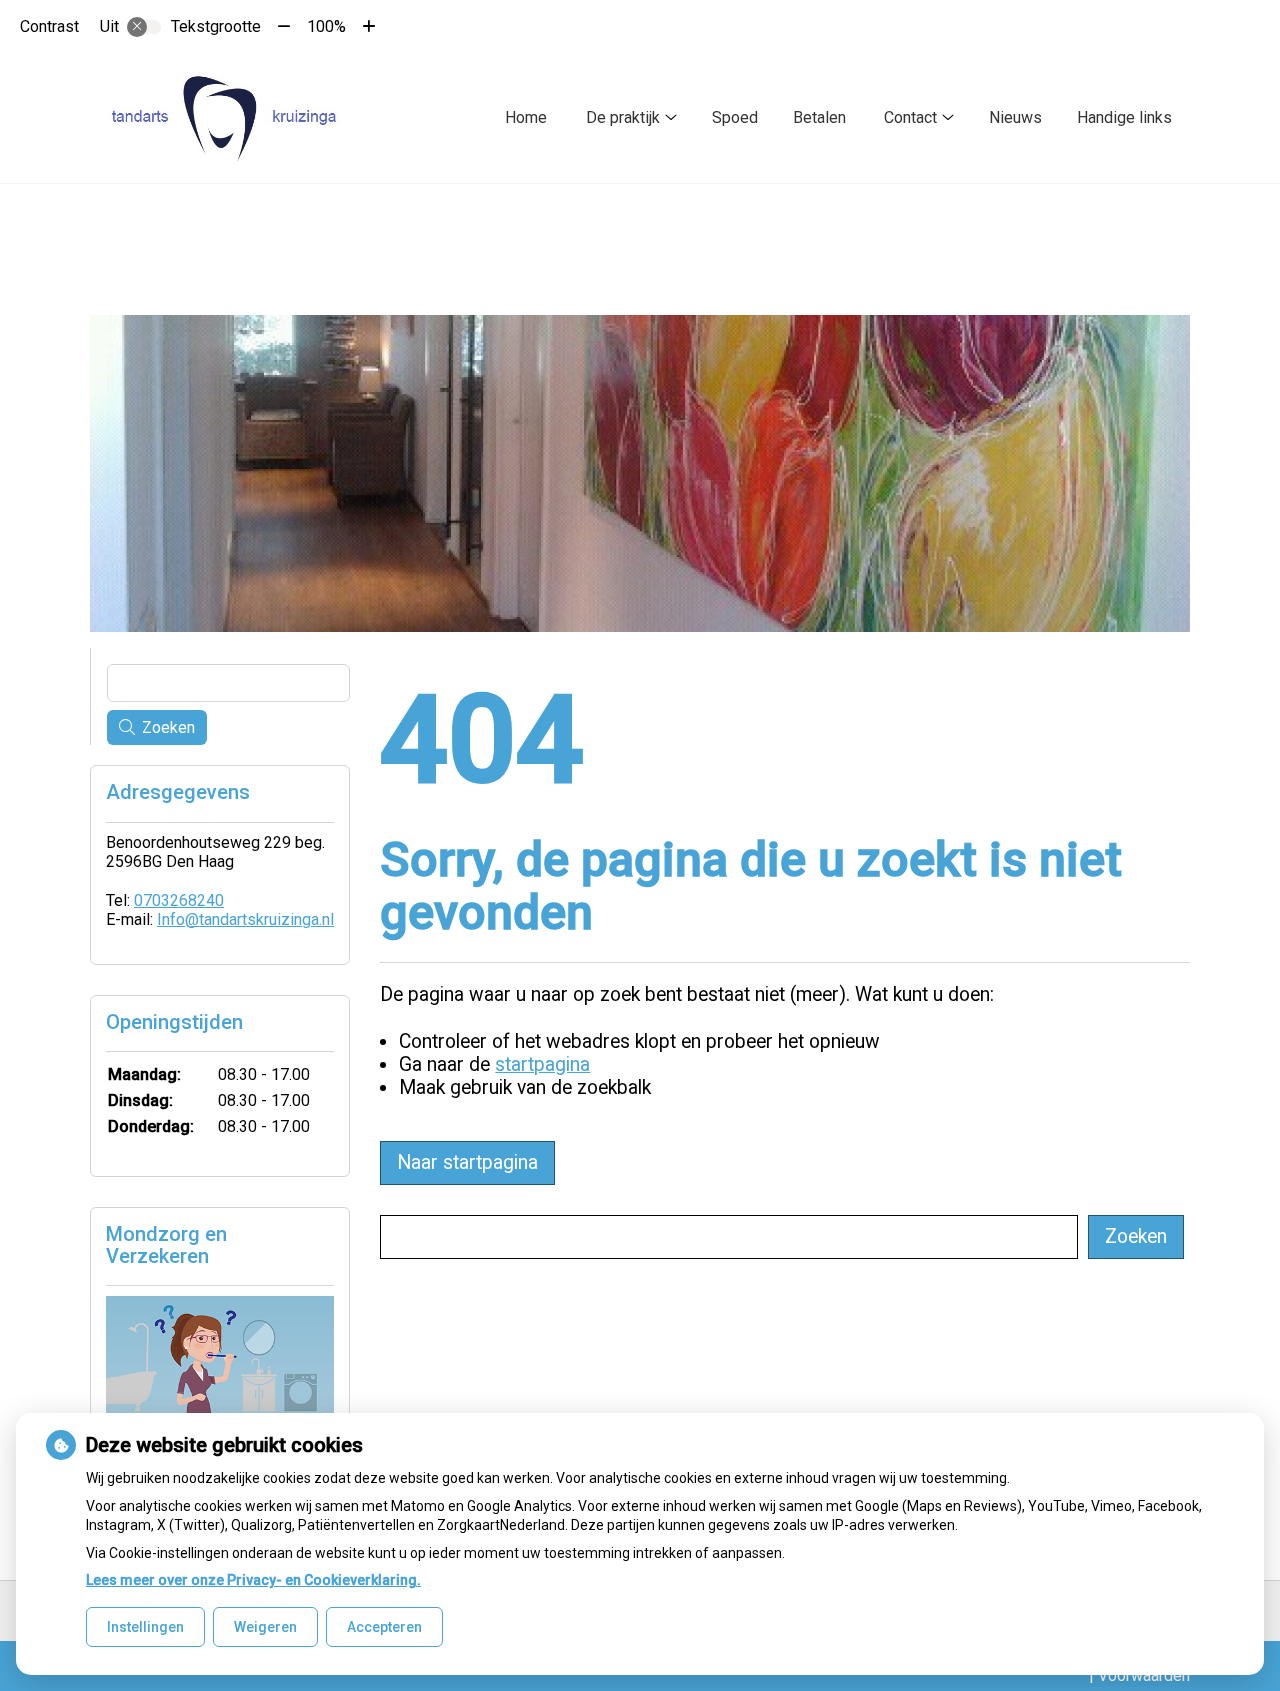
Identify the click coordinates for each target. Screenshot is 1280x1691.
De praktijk (623, 117)
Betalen (819, 117)
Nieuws (1015, 117)
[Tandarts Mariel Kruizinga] (227, 118)
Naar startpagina (467, 1162)
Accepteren (384, 1627)
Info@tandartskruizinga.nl (245, 919)
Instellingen (145, 1627)
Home (526, 117)
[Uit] (144, 27)
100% (326, 26)
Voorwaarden (1144, 1675)
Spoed (735, 117)
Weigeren (265, 1627)
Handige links (1124, 117)
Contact (910, 117)
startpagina (542, 1064)
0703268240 (179, 900)
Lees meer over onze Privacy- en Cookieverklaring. (253, 1580)
